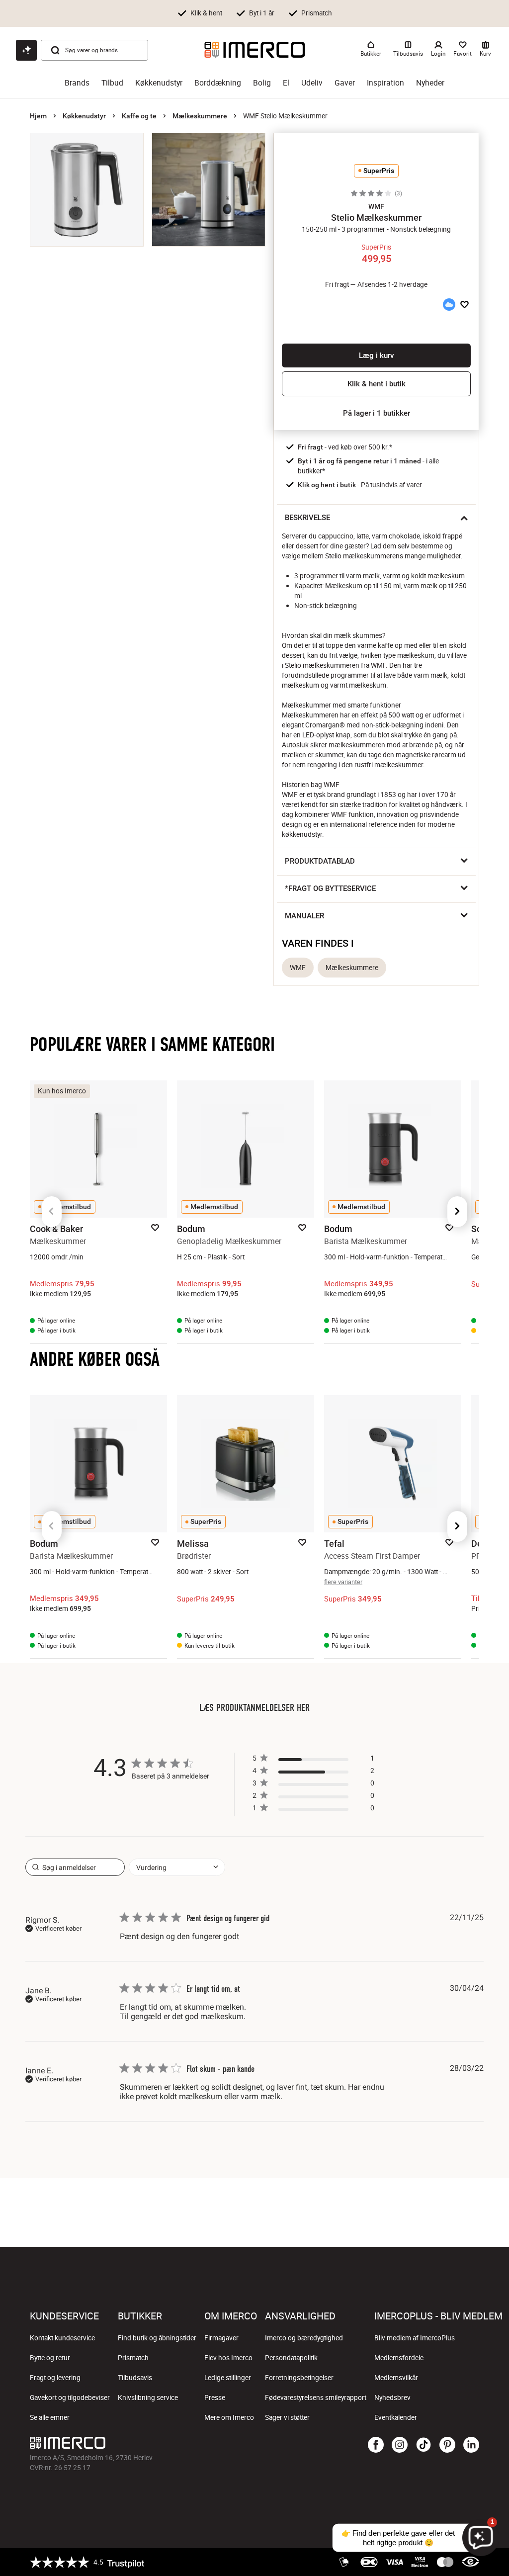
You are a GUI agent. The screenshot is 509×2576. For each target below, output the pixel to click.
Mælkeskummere (200, 116)
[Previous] (52, 1212)
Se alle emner (50, 2417)
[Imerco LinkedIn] (471, 2445)
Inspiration (385, 83)
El (286, 83)
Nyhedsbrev (392, 2398)
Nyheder (430, 83)
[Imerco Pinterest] (447, 2445)
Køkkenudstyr (159, 83)
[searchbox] (75, 1867)
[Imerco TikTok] (424, 2445)
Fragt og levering (55, 2378)
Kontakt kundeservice (62, 2338)
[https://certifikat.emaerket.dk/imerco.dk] (470, 2562)
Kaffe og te (139, 116)
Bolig (262, 83)
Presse (215, 2398)
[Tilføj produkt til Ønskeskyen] (449, 305)
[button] (376, 206)
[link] (313, 1810)
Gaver (345, 83)
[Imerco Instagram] (400, 2445)
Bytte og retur (50, 2358)
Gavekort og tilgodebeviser (70, 2398)
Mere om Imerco (229, 2417)
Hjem (38, 116)
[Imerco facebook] (376, 2445)
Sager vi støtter (287, 2417)
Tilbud (112, 83)
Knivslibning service (148, 2398)
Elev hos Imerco (228, 2358)
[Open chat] (26, 50)
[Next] (457, 1212)
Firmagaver (221, 2338)
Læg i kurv (376, 355)
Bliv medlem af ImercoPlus (415, 2338)
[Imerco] (255, 50)
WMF (298, 968)
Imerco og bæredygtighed (304, 2338)
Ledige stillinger (228, 2378)
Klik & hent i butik (377, 384)
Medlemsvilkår (396, 2378)
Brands (77, 83)
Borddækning (218, 83)
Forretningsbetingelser (299, 2378)
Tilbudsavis (135, 2378)
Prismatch (133, 2358)
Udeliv (312, 83)
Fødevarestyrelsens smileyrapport (316, 2398)
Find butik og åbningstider (157, 2338)
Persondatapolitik (291, 2358)
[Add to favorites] (465, 305)
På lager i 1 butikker (377, 413)
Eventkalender (396, 2417)
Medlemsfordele (399, 2358)
